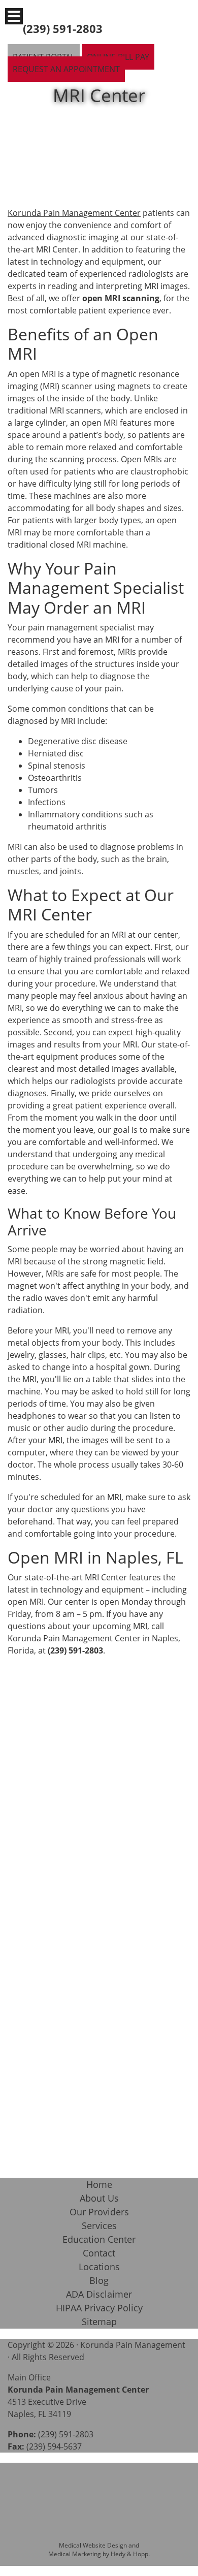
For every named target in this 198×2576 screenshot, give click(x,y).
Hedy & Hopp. (130, 2554)
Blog (99, 2280)
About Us (99, 2198)
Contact (99, 2253)
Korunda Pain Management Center (74, 213)
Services (99, 2225)
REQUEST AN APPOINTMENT (66, 69)
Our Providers (99, 2212)
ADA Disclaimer (99, 2294)
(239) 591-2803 (63, 28)
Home (99, 2184)
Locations (99, 2267)
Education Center (99, 2239)
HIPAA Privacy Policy (99, 2308)
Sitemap (99, 2321)
